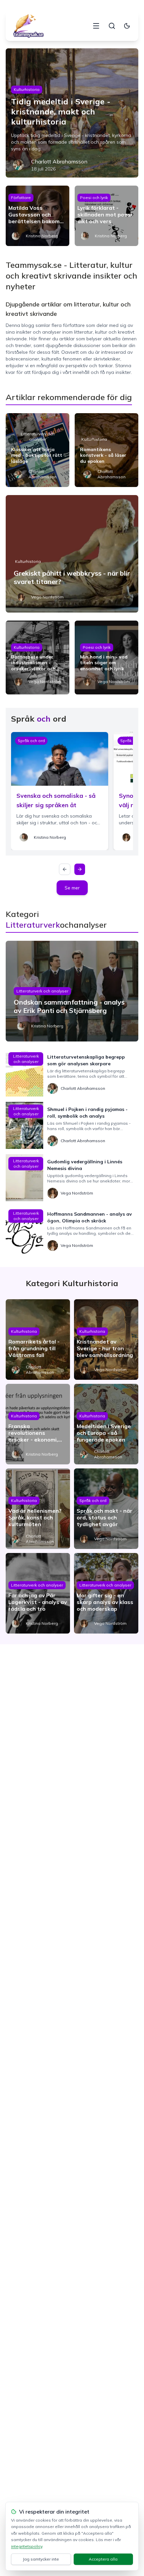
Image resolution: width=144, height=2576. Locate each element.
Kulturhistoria (27, 89)
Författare (21, 198)
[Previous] (65, 869)
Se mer (72, 888)
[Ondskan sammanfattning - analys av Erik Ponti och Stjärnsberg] (72, 991)
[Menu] (96, 26)
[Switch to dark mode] (127, 26)
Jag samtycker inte (41, 2559)
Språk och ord (31, 741)
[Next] (80, 869)
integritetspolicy (27, 2546)
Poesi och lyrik (94, 198)
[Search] (112, 26)
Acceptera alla (103, 2559)
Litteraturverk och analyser (38, 436)
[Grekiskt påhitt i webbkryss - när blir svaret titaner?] (72, 554)
